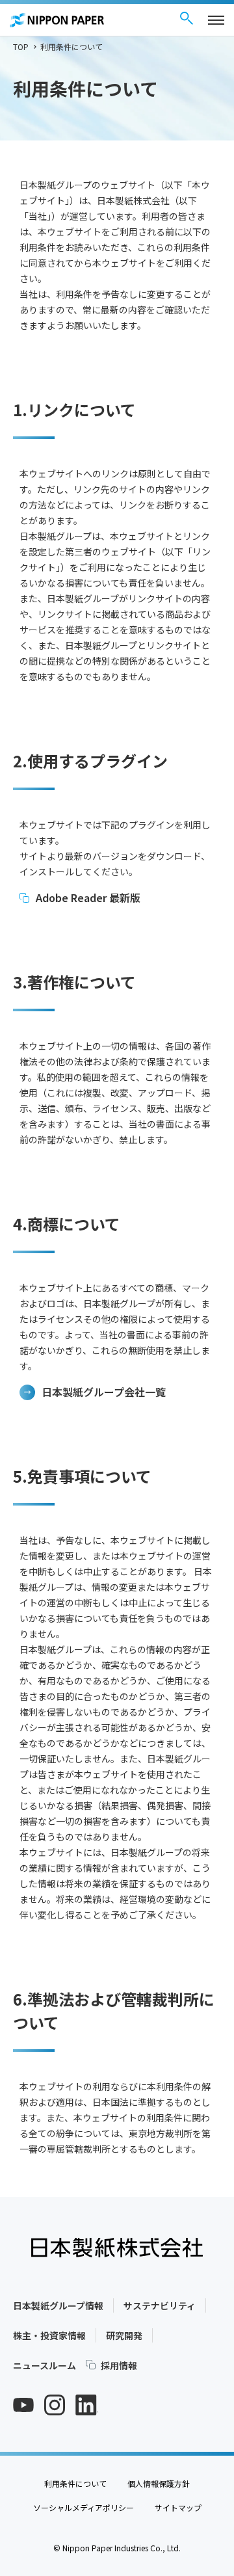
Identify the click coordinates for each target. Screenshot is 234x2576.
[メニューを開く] (216, 20)
